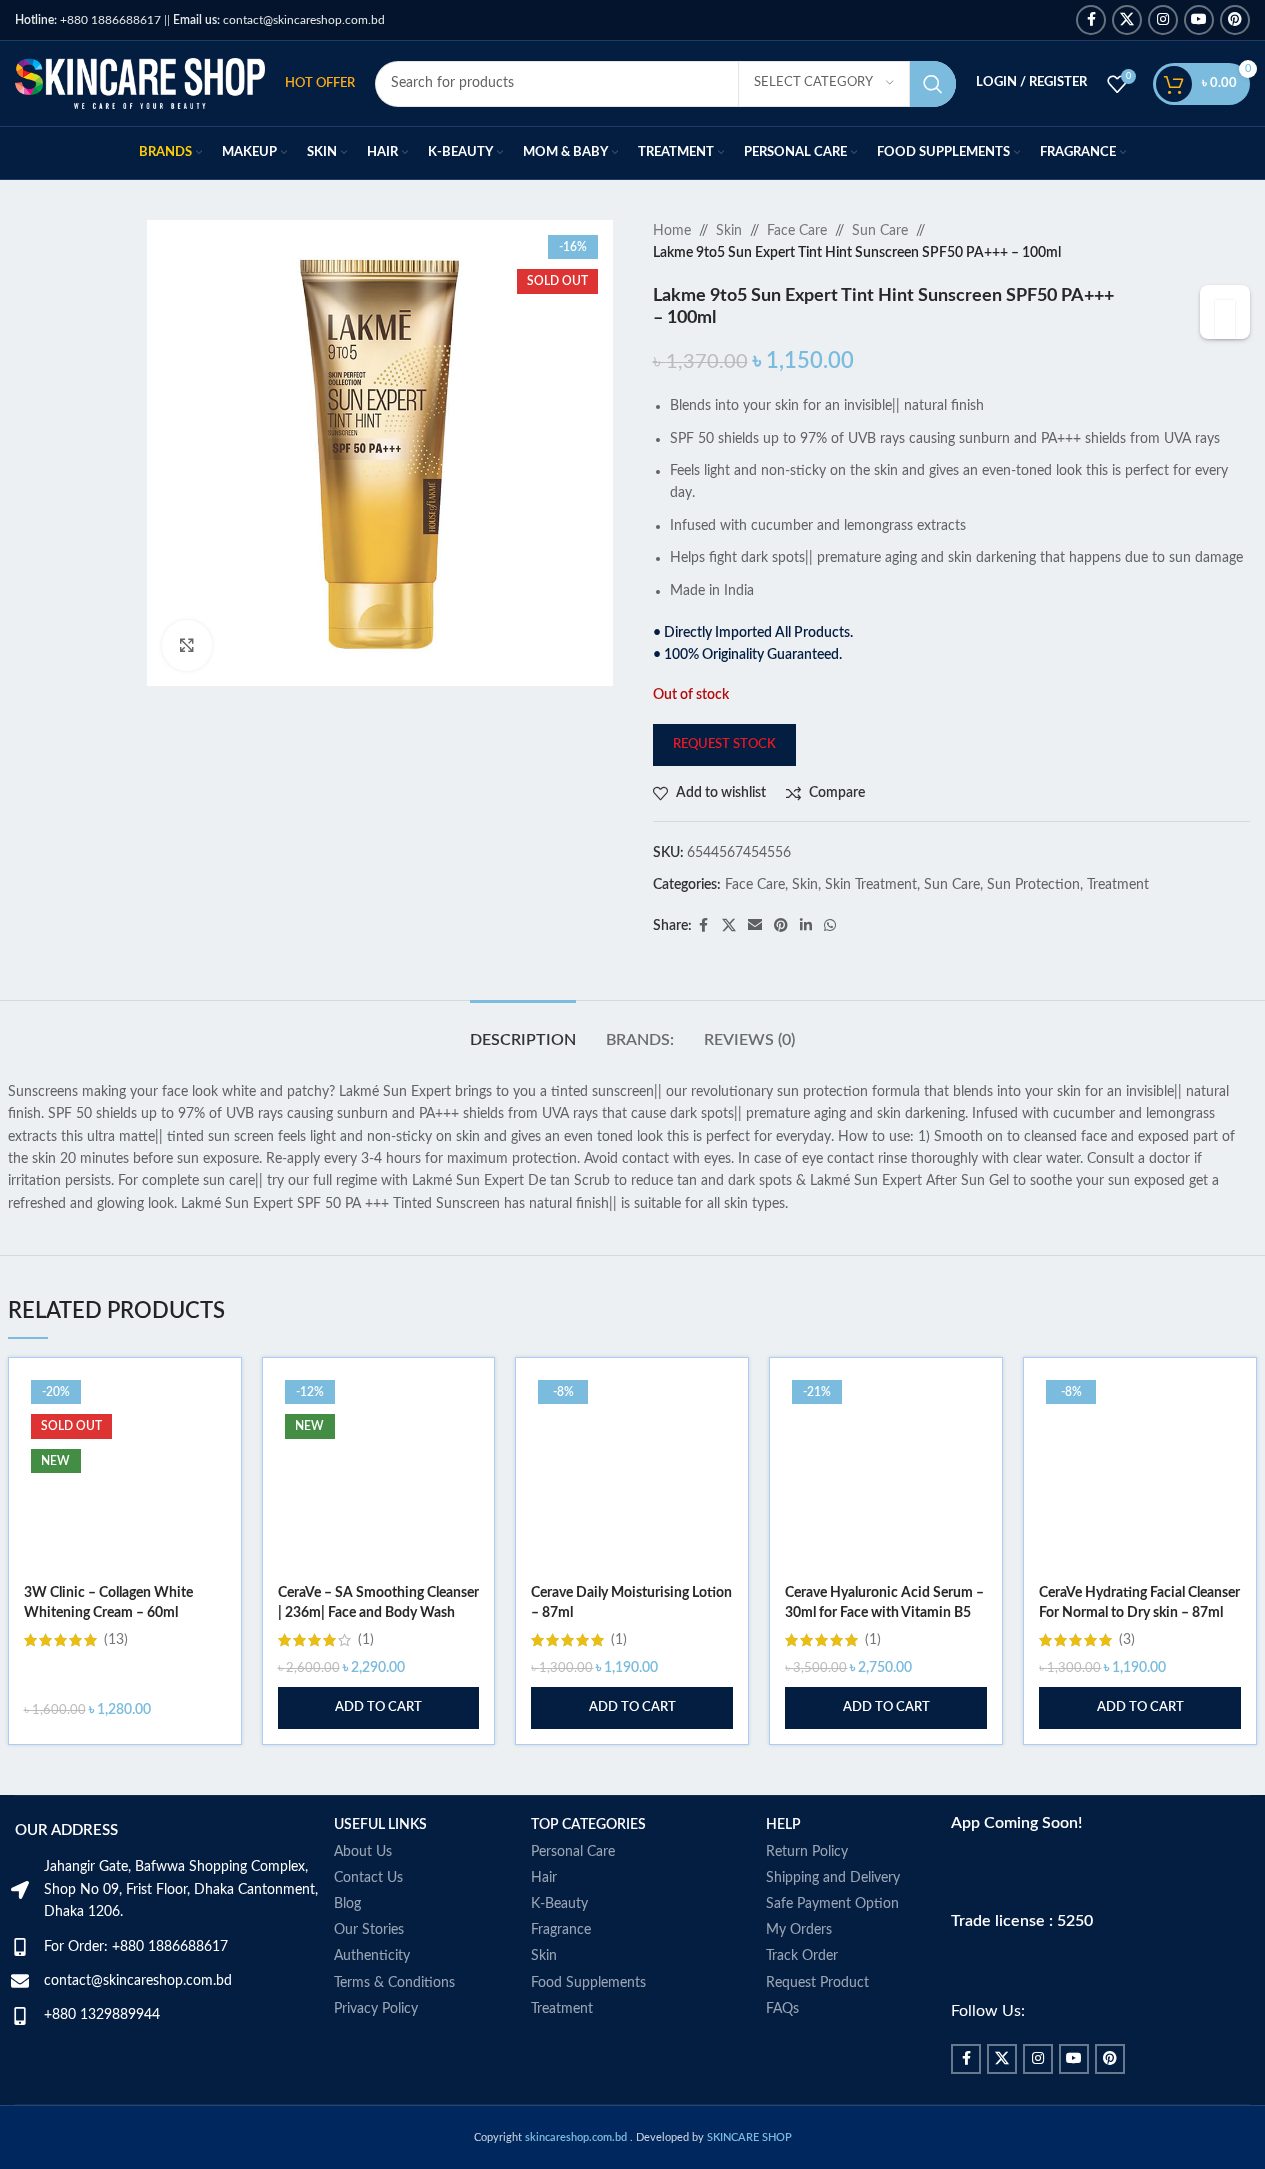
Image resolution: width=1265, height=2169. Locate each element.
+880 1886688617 (88, 20)
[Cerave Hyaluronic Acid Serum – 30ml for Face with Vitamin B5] (886, 1474)
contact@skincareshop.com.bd (279, 20)
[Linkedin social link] (806, 926)
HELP (783, 1825)
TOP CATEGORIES (588, 1825)
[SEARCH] (933, 84)
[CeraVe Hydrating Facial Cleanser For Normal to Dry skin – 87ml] (1140, 1474)
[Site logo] (140, 83)
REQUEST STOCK (724, 744)
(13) (116, 1640)
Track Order (802, 1956)
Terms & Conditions (394, 1983)
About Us (363, 1852)
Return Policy (807, 1852)
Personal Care (573, 1852)
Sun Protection (1033, 885)
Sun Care (880, 231)
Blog (347, 1904)
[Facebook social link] (1091, 20)
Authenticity (372, 1956)
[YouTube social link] (1199, 20)
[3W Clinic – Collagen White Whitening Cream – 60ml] (125, 1474)
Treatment (1118, 885)
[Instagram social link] (1163, 20)
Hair (544, 1878)
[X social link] (1127, 20)
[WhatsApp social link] (830, 926)
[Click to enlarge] (187, 645)
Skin (729, 231)
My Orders (799, 1930)
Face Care (797, 231)
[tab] (523, 1030)
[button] (379, 1708)
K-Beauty (559, 1904)
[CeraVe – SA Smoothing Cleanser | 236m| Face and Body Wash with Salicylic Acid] (379, 1474)
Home (672, 231)
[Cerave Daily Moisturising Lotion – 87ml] (632, 1474)
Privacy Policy (376, 2009)
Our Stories (369, 1930)
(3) (1127, 1640)
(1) (366, 1640)
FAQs (782, 2009)
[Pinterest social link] (1235, 20)
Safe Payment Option (832, 1904)
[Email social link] (755, 926)
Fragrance (561, 1930)
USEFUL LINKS (380, 1825)
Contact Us (368, 1878)
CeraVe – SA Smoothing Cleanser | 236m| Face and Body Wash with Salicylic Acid (378, 1612)
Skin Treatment (871, 885)
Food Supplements (588, 1983)
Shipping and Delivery (833, 1878)
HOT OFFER (320, 83)
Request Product (817, 1983)
